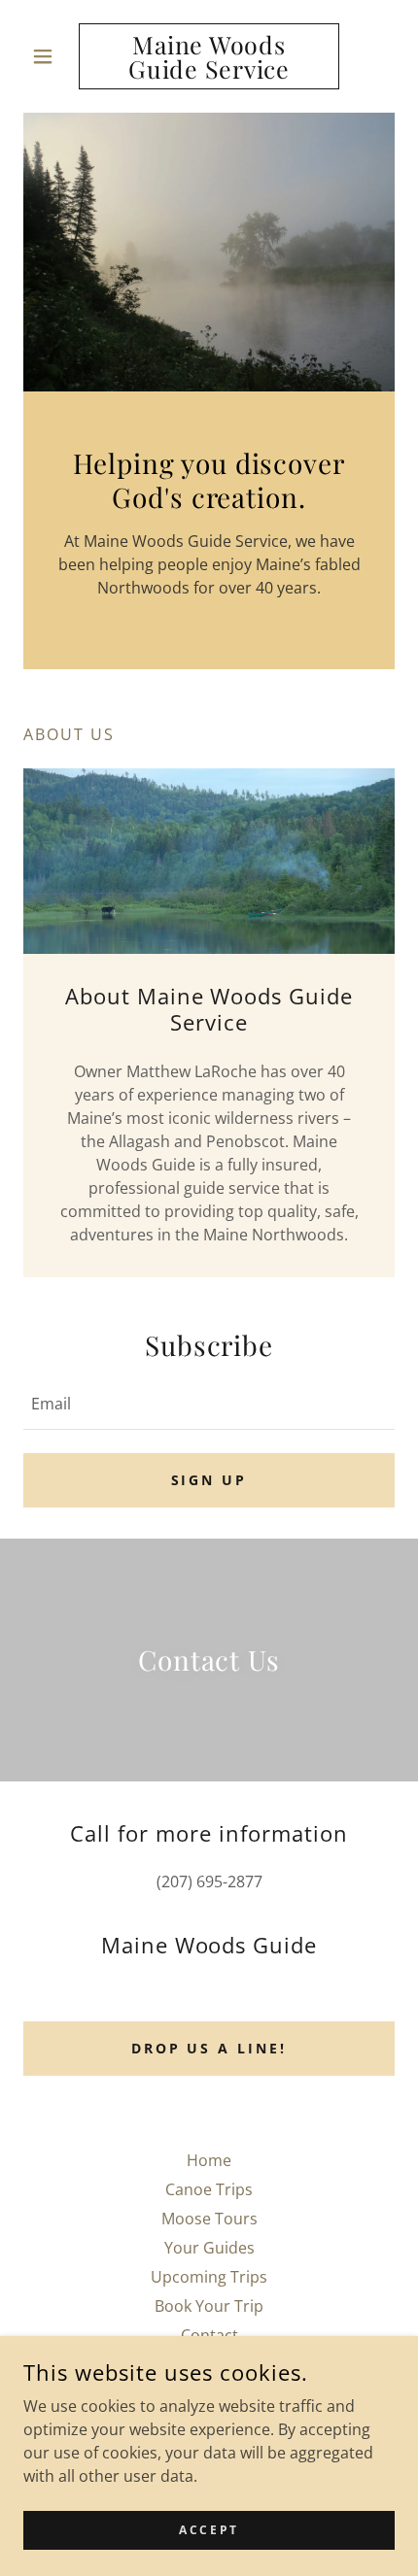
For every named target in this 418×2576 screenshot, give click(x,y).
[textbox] (209, 1404)
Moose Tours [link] (209, 2219)
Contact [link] (209, 2335)
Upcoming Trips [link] (209, 2277)
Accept (209, 2530)
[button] (51, 56)
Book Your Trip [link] (209, 2306)
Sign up (209, 1480)
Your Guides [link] (209, 2248)
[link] (209, 56)
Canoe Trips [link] (209, 2189)
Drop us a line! (209, 2048)
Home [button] (209, 2160)
